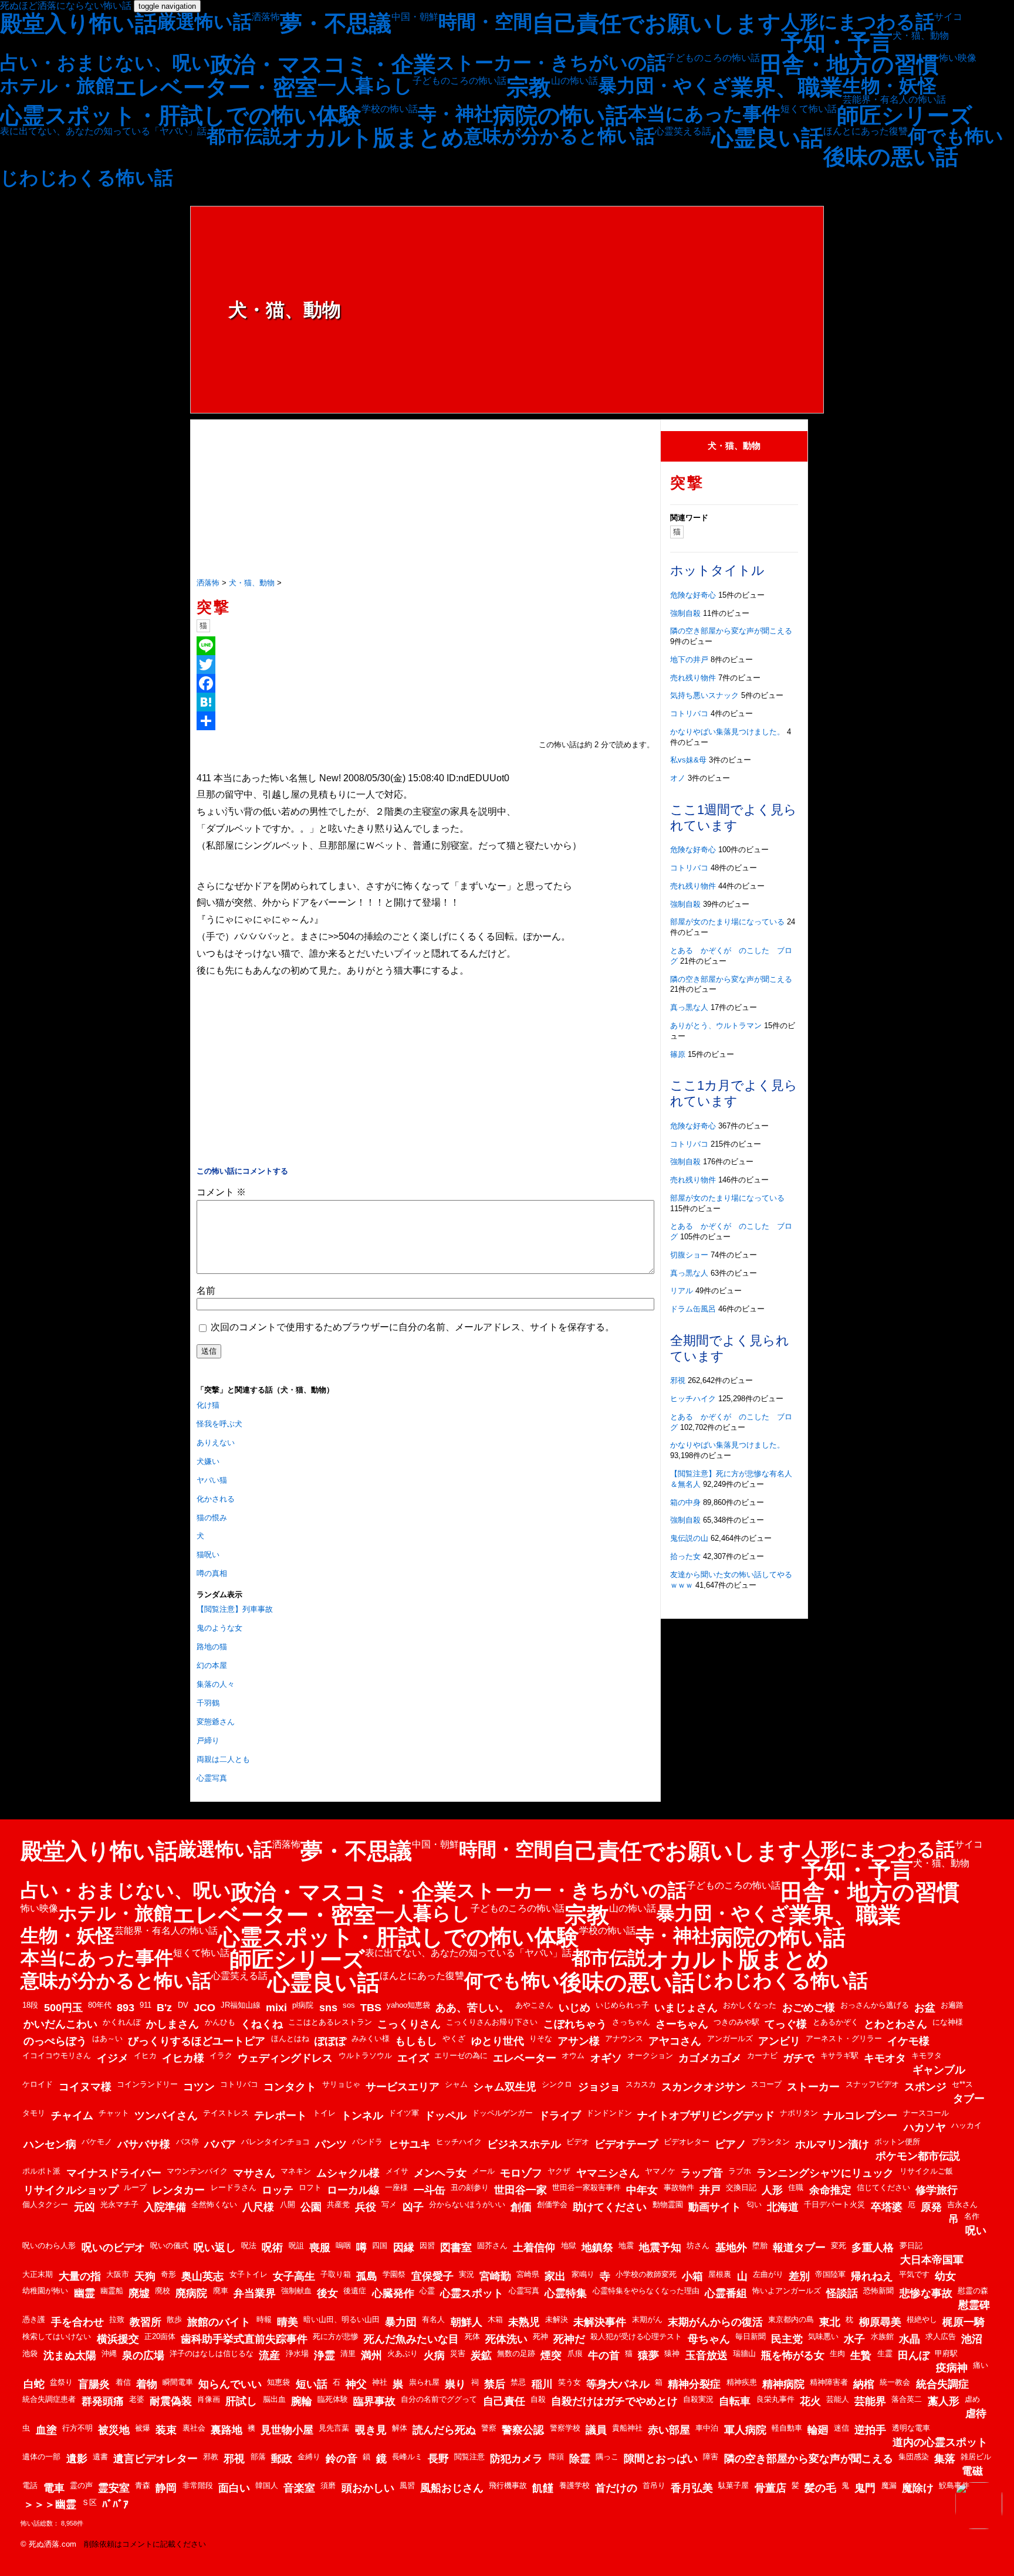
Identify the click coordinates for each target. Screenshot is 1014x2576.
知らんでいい (230, 2384)
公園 (311, 2207)
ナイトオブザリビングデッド (706, 2116)
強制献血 (296, 2291)
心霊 (427, 2291)
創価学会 (552, 2204)
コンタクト (290, 2087)
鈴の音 (342, 2459)
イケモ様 (908, 2041)
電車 (54, 2488)
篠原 (678, 1054)
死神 (540, 2336)
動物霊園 (668, 2204)
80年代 (100, 2005)
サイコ (948, 17)
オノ (678, 778)
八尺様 (258, 2207)
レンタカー (178, 2190)
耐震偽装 (171, 2401)
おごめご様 (809, 2008)
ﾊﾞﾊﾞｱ (115, 2504)
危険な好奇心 (693, 595)
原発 (931, 2207)
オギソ (606, 2058)
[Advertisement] (425, 499)
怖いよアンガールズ (787, 2291)
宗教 (529, 87)
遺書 (100, 2457)
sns (328, 2008)
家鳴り (583, 2274)
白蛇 (34, 2384)
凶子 (413, 2207)
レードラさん (234, 2187)
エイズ (413, 2058)
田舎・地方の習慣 (849, 65)
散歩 (174, 2319)
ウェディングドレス (285, 2058)
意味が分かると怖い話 (560, 136)
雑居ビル (976, 2457)
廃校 (163, 2291)
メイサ (397, 2171)
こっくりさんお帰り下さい (492, 2022)
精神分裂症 (694, 2384)
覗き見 (371, 2430)
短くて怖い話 (809, 109)
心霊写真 (212, 1778)
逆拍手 (870, 2430)
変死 (839, 2245)
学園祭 (394, 2274)
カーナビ (762, 2055)
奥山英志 (202, 2276)
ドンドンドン (609, 2113)
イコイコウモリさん (57, 2055)
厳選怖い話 (205, 22)
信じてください (883, 2187)
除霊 (580, 2459)
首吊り (654, 2485)
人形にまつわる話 (858, 22)
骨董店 (770, 2488)
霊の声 (81, 2485)
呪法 (249, 2245)
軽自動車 (787, 2428)
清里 (348, 2353)
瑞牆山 (744, 2353)
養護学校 (574, 2485)
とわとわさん (895, 2024)
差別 (799, 2276)
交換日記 (741, 2187)
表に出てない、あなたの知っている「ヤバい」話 (103, 131)
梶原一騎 (964, 2322)
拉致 (117, 2319)
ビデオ (578, 2142)
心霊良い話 (767, 138)
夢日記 (911, 2245)
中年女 (642, 2190)
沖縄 (109, 2353)
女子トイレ (249, 2274)
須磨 (328, 2485)
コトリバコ (689, 714)
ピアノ (731, 2144)
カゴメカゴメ (710, 2058)
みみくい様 (371, 2038)
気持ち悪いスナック (704, 695)
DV (183, 2005)
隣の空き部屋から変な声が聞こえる (731, 631)
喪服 (320, 2248)
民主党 (787, 2339)
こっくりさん (409, 2024)
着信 (123, 2382)
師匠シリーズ (905, 116)
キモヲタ (927, 2055)
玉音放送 (707, 2355)
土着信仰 (534, 2248)
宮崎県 (528, 2274)
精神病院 (783, 2384)
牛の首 (604, 2355)
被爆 (143, 2428)
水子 (854, 2339)
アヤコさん (675, 2041)
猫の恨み (212, 1518)
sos (349, 2005)
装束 (166, 2430)
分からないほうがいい (467, 2204)
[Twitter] (425, 665)
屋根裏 (720, 2274)
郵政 (282, 2459)
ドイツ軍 (404, 2113)
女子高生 (294, 2276)
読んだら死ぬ (444, 2430)
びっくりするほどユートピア (197, 2041)
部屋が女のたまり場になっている (727, 922)
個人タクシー (45, 2204)
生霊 (885, 2353)
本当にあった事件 (704, 114)
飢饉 (543, 2488)
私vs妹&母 (688, 760)
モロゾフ (521, 2173)
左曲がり (768, 2274)
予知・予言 (837, 42)
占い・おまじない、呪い (105, 63)
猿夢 (648, 2355)
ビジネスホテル (524, 2144)
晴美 (288, 2322)
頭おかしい (368, 2488)
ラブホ (740, 2171)
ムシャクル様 (348, 2173)
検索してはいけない (57, 2336)
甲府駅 (946, 2353)
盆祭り (61, 2382)
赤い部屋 (669, 2430)
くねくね (262, 2024)
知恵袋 (278, 2382)
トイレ (324, 2113)
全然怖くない (214, 2204)
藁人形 (944, 2401)
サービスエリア (403, 2087)
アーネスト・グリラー (844, 2038)
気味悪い (823, 2336)
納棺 (864, 2384)
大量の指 (80, 2276)
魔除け (918, 2488)
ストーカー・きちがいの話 (551, 63)
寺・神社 (455, 114)
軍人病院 (745, 2430)
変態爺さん (216, 1722)
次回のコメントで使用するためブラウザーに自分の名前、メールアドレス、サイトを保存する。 (413, 1327)
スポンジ (925, 2087)
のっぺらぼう (55, 2041)
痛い (981, 2365)
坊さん (698, 2245)
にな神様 (948, 2022)
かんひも (220, 2022)
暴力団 (401, 2322)
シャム (456, 2084)
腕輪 (302, 2401)
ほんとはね (290, 2038)
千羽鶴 (208, 1703)
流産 (269, 2355)
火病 (434, 2355)
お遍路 (952, 2005)
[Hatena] (425, 702)
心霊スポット (472, 2293)
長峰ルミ (407, 2457)
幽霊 (84, 2293)
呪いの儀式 (169, 2245)
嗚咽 (343, 2245)
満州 (371, 2355)
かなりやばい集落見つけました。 (727, 732)
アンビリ (779, 2041)
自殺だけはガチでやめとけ (614, 2401)
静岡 (166, 2488)
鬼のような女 (219, 1628)
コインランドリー (147, 2084)
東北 (830, 2322)
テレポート (280, 2116)
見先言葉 (334, 2428)
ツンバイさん (166, 2116)
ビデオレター (687, 2142)
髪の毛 (820, 2488)
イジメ (113, 2058)
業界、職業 (787, 87)
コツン (199, 2087)
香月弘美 (692, 2488)
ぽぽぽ (330, 2041)
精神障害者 (829, 2382)
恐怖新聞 (878, 2291)
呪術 (272, 2248)
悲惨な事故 (926, 2293)
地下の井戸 (689, 660)
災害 (458, 2353)
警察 (489, 2428)
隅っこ (607, 2457)
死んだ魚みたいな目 (411, 2339)
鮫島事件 (954, 2485)
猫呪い (208, 1555)
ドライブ (560, 2116)
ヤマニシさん (608, 2173)
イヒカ (145, 2055)
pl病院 (303, 2005)
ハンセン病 (50, 2144)
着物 (147, 2384)
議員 (596, 2430)
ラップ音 (702, 2173)
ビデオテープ (626, 2144)
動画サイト (715, 2207)
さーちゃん (682, 2024)
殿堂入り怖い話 (79, 23)
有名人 (433, 2319)
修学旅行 (937, 2190)
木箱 (495, 2319)
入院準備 (165, 2207)
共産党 (338, 2204)
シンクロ (557, 2084)
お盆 (925, 2008)
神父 (356, 2384)
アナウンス (624, 2038)
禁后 (495, 2384)
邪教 (211, 2457)
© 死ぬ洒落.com (48, 2544)
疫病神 (952, 2368)
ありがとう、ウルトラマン (716, 1026)
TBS (371, 2008)
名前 (206, 1291)
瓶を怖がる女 (793, 2355)
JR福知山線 (241, 2005)
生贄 (861, 2355)
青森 (143, 2485)
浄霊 (325, 2355)
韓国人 (267, 2485)
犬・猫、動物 (921, 36)
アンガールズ (730, 2038)
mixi (276, 2008)
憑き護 (34, 2319)
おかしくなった (750, 2005)
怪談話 (842, 2293)
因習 (427, 2245)
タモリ (34, 2113)
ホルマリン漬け (832, 2144)
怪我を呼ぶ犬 (219, 1424)
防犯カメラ (516, 2459)
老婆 (137, 2399)
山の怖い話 (574, 81)
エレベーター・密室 (216, 87)
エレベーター (525, 2058)
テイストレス (226, 2113)
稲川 (542, 2384)
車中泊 (707, 2428)
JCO (205, 2008)
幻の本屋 (212, 1665)
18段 (30, 2005)
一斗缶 (430, 2190)
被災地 (114, 2430)
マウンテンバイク (197, 2171)
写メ (389, 2204)
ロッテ (278, 2190)
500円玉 (63, 2008)
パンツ (331, 2144)
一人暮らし (365, 86)
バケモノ (97, 2142)
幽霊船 (112, 2291)
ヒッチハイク (693, 1399)
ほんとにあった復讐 (866, 131)
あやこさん (534, 2005)
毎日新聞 (751, 2336)
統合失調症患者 (49, 2399)
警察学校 (565, 2428)
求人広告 (941, 2336)
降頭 (556, 2457)
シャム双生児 (505, 2087)
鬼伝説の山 (689, 1538)
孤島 (367, 2276)
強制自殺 (685, 613)
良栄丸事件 (775, 2399)
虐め (972, 2399)
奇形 (168, 2274)
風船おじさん (452, 2488)
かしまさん (173, 2024)
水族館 (882, 2336)
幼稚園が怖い (45, 2291)
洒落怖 (266, 17)
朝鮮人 (467, 2322)
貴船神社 (627, 2428)
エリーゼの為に (461, 2055)
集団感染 (914, 2457)
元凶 (84, 2207)
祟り (455, 2384)
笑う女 (569, 2382)
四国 (380, 2245)
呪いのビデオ (113, 2248)
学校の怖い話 (390, 109)
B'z (164, 2008)
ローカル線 (353, 2190)
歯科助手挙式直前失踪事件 (244, 2339)
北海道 (783, 2207)
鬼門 (865, 2488)
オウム (573, 2055)
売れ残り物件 (693, 678)
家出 (555, 2276)
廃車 (221, 2291)
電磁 (972, 2471)
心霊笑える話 (683, 131)
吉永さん (962, 2204)
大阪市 (118, 2274)
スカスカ (641, 2084)
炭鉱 (481, 2355)
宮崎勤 (495, 2276)
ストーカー (813, 2087)
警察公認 (523, 2430)
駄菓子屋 (734, 2485)
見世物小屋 (287, 2430)
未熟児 (524, 2322)
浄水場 (297, 2353)
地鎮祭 (597, 2248)
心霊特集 (566, 2293)
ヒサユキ (410, 2144)
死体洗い (506, 2339)
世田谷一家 (520, 2190)
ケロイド (38, 2084)
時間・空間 (485, 22)
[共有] (425, 721)
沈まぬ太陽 (70, 2355)
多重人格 (873, 2248)
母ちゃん (709, 2339)
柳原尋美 (880, 2322)
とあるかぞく (836, 2022)
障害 (711, 2457)
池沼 (972, 2339)
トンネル (362, 2116)
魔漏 (889, 2485)
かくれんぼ (122, 2022)
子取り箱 (336, 2274)
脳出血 (274, 2399)
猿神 (672, 2353)
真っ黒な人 (689, 1007)
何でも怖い (956, 136)
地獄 (569, 2245)
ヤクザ (559, 2171)
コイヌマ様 (85, 2087)
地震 (626, 2245)
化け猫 (208, 1405)
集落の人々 (216, 1684)
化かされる (216, 1499)
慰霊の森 (973, 2291)
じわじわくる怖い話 (87, 178)
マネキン (296, 2171)
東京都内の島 (791, 2319)
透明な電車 (911, 2428)
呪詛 (296, 2245)
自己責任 (504, 2401)
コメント (221, 1192)
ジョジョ (599, 2087)
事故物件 (679, 2187)
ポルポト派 (41, 2171)
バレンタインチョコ (276, 2142)
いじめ (574, 2008)
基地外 (731, 2248)
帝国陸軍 (830, 2274)
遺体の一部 (41, 2457)
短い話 (312, 2384)
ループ (135, 2187)
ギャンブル (939, 2070)
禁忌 (518, 2382)
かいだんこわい (60, 2024)
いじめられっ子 (622, 2005)
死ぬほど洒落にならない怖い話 (66, 6)
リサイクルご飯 (926, 2171)
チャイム (72, 2116)
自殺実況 (698, 2399)
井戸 (710, 2190)
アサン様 (579, 2041)
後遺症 (355, 2291)
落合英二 (907, 2399)
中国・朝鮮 (415, 17)
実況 (467, 2274)
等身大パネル (618, 2384)
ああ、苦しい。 (472, 2008)
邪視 (678, 1380)
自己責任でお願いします (657, 23)
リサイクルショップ (71, 2190)
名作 (972, 2216)
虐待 (976, 2414)
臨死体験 (333, 2399)
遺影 (77, 2459)
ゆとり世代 (498, 2041)
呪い (976, 2231)
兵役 (366, 2207)
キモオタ (885, 2058)
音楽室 (299, 2488)
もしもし (416, 2041)
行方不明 (77, 2428)
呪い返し (215, 2248)
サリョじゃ (341, 2084)
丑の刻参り (470, 2187)
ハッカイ (966, 2125)
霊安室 (114, 2488)
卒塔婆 (887, 2207)
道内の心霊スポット (940, 2442)
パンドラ (367, 2142)
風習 (407, 2485)
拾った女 (685, 1556)
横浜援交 (118, 2339)
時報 (264, 2319)
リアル (682, 1291)
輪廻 (818, 2430)
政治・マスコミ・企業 (323, 65)
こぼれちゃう (575, 2024)
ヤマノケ (660, 2171)
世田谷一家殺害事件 (587, 2187)
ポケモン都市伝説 (918, 2156)
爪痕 (575, 2353)
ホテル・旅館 (57, 86)
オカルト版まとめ (373, 138)
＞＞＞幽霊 (50, 2504)
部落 (258, 2457)
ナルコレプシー (860, 2116)
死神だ (569, 2339)
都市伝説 (244, 136)
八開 (288, 2204)
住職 (796, 2187)
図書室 (456, 2248)
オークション (650, 2055)
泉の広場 (143, 2355)
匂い (754, 2204)
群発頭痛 (103, 2401)
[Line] (425, 646)
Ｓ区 (89, 2502)
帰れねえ (872, 2276)
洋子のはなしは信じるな (212, 2353)
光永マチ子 (119, 2204)
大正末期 (38, 2274)
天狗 (145, 2276)
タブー (969, 2099)
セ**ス (962, 2084)
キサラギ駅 (839, 2055)
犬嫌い (208, 1461)
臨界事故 (374, 2401)
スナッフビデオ (872, 2084)
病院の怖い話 (560, 116)
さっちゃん (631, 2022)
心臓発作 (393, 2293)
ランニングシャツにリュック (825, 2173)
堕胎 (760, 2245)
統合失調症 (942, 2384)
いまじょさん (686, 2008)
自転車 (735, 2401)
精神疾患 (742, 2382)
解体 (400, 2428)
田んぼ (914, 2355)
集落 (945, 2459)
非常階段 (198, 2485)
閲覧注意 (469, 2457)
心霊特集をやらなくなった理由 (646, 2291)
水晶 (910, 2339)
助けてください (610, 2207)
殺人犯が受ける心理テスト (636, 2336)
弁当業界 (255, 2293)
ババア (220, 2144)
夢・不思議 (336, 23)
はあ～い (107, 2038)
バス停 (187, 2142)
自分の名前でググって (439, 2399)
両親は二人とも (223, 1759)
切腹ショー (689, 1255)
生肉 (837, 2353)
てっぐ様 (786, 2024)
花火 (810, 2401)
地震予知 (660, 2248)
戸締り (208, 1741)
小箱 (692, 2276)
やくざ (454, 2038)
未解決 (557, 2319)
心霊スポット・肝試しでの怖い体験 (181, 116)
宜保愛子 (432, 2276)
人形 (772, 2190)
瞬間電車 (178, 2382)
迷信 (841, 2428)
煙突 (551, 2355)
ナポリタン (799, 2113)
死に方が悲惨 (336, 2336)
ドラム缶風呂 (693, 1309)
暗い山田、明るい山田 (342, 2319)
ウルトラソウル (365, 2055)
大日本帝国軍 (932, 2260)
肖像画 (209, 2399)
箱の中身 (685, 1502)
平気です (914, 2274)
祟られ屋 (424, 2382)
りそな (541, 2038)
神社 (380, 2382)
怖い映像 (958, 58)
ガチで (799, 2058)
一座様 (396, 2187)
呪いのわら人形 (49, 2245)
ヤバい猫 (212, 1480)
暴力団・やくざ (665, 86)
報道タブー (799, 2248)
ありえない (216, 1443)
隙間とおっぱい (661, 2459)
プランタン (771, 2142)
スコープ (766, 2084)
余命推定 (830, 2190)
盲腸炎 (94, 2384)
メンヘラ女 (440, 2173)
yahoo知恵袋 (408, 2005)
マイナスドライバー (114, 2173)
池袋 (30, 2353)
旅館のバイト (219, 2322)
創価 (521, 2207)
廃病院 (191, 2293)
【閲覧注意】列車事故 (235, 1609)
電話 (30, 2485)
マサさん (254, 2173)
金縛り (309, 2457)
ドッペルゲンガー (502, 2113)
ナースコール (926, 2113)
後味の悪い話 (891, 157)
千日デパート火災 (834, 2204)
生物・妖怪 (890, 86)
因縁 (404, 2248)
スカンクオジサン (704, 2087)
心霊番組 (726, 2293)
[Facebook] (425, 683)
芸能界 (870, 2401)
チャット (114, 2113)
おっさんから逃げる (875, 2005)
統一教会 (895, 2382)
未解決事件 (600, 2322)
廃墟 (139, 2293)
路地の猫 (212, 1647)
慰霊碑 (974, 2305)
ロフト (310, 2187)
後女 (327, 2293)
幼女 (945, 2276)
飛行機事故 (508, 2485)
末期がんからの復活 (715, 2322)
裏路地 (227, 2430)
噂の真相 (212, 1573)
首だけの (616, 2488)
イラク (221, 2055)
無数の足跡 (516, 2353)
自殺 (538, 2399)
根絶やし (922, 2319)
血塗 (46, 2430)
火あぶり (403, 2353)
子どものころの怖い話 (713, 58)
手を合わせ (77, 2322)
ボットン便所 (897, 2142)
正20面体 (160, 2336)
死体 (472, 2336)
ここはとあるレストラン (330, 2022)
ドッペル (445, 2116)
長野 (438, 2459)
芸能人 (838, 2399)
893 (126, 2008)
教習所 (146, 2322)
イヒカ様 (183, 2058)
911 (146, 2005)
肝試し (241, 2401)
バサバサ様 (144, 2144)
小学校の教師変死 (646, 2274)
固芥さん (492, 2245)
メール (483, 2171)
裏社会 (194, 2428)
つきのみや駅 (736, 2022)
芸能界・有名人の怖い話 (894, 100)
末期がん (647, 2319)
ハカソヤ (925, 2127)
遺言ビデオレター (156, 2459)
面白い (234, 2488)
